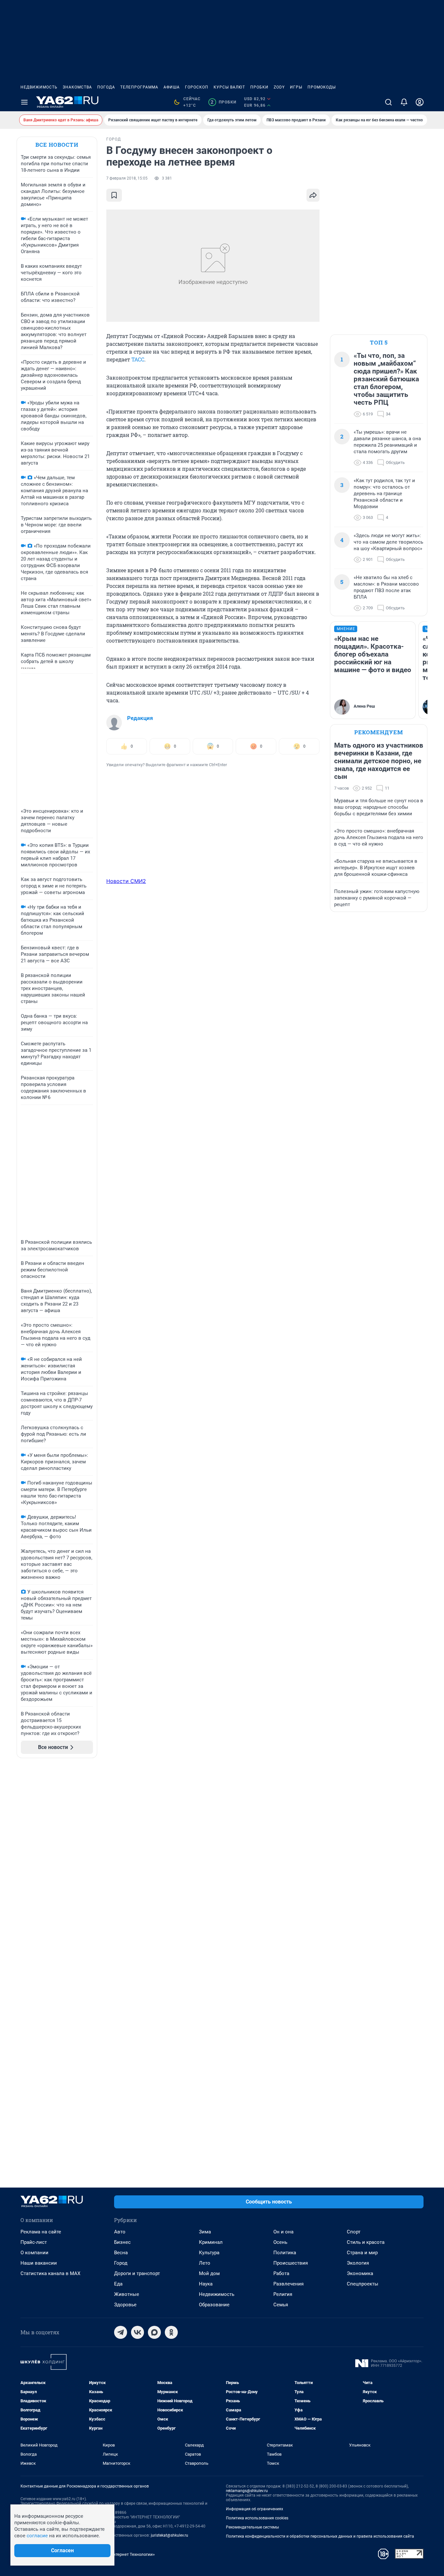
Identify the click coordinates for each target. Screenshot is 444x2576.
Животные (127, 2294)
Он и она (283, 2232)
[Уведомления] (404, 102)
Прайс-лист (34, 2242)
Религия (283, 2294)
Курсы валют (229, 87)
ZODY (279, 87)
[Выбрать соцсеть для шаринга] (313, 195)
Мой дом (209, 2273)
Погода (106, 87)
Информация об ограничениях (255, 2509)
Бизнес (122, 2242)
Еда (118, 2284)
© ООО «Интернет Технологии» (124, 2554)
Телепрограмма (139, 87)
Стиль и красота (366, 2242)
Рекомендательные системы (252, 2527)
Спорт (354, 2232)
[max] (154, 2332)
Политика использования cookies (257, 2518)
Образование (214, 2305)
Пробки (259, 87)
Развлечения (288, 2284)
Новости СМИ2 (126, 881)
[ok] (171, 2332)
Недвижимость (39, 87)
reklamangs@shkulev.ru (247, 2491)
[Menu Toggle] (24, 102)
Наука (206, 2284)
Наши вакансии (39, 2263)
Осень (280, 2242)
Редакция (140, 718)
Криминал (211, 2242)
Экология (358, 2263)
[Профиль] (420, 102)
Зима (205, 2232)
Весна (121, 2253)
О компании (34, 2253)
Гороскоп (197, 87)
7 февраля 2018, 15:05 (127, 178)
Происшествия (291, 2263)
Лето (205, 2263)
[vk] (137, 2332)
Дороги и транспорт (137, 2273)
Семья (281, 2305)
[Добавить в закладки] (114, 195)
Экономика (360, 2273)
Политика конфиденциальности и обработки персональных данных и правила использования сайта (320, 2536)
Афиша (172, 87)
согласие (37, 2536)
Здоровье (125, 2305)
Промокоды (322, 87)
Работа (281, 2273)
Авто (120, 2232)
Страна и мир (362, 2253)
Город (121, 2263)
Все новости (57, 145)
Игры (296, 87)
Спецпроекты (363, 2284)
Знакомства (77, 87)
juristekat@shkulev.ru (170, 2535)
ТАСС (138, 359)
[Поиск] (388, 102)
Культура (209, 2253)
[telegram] (121, 2332)
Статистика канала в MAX (50, 2273)
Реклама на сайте (41, 2232)
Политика (285, 2253)
